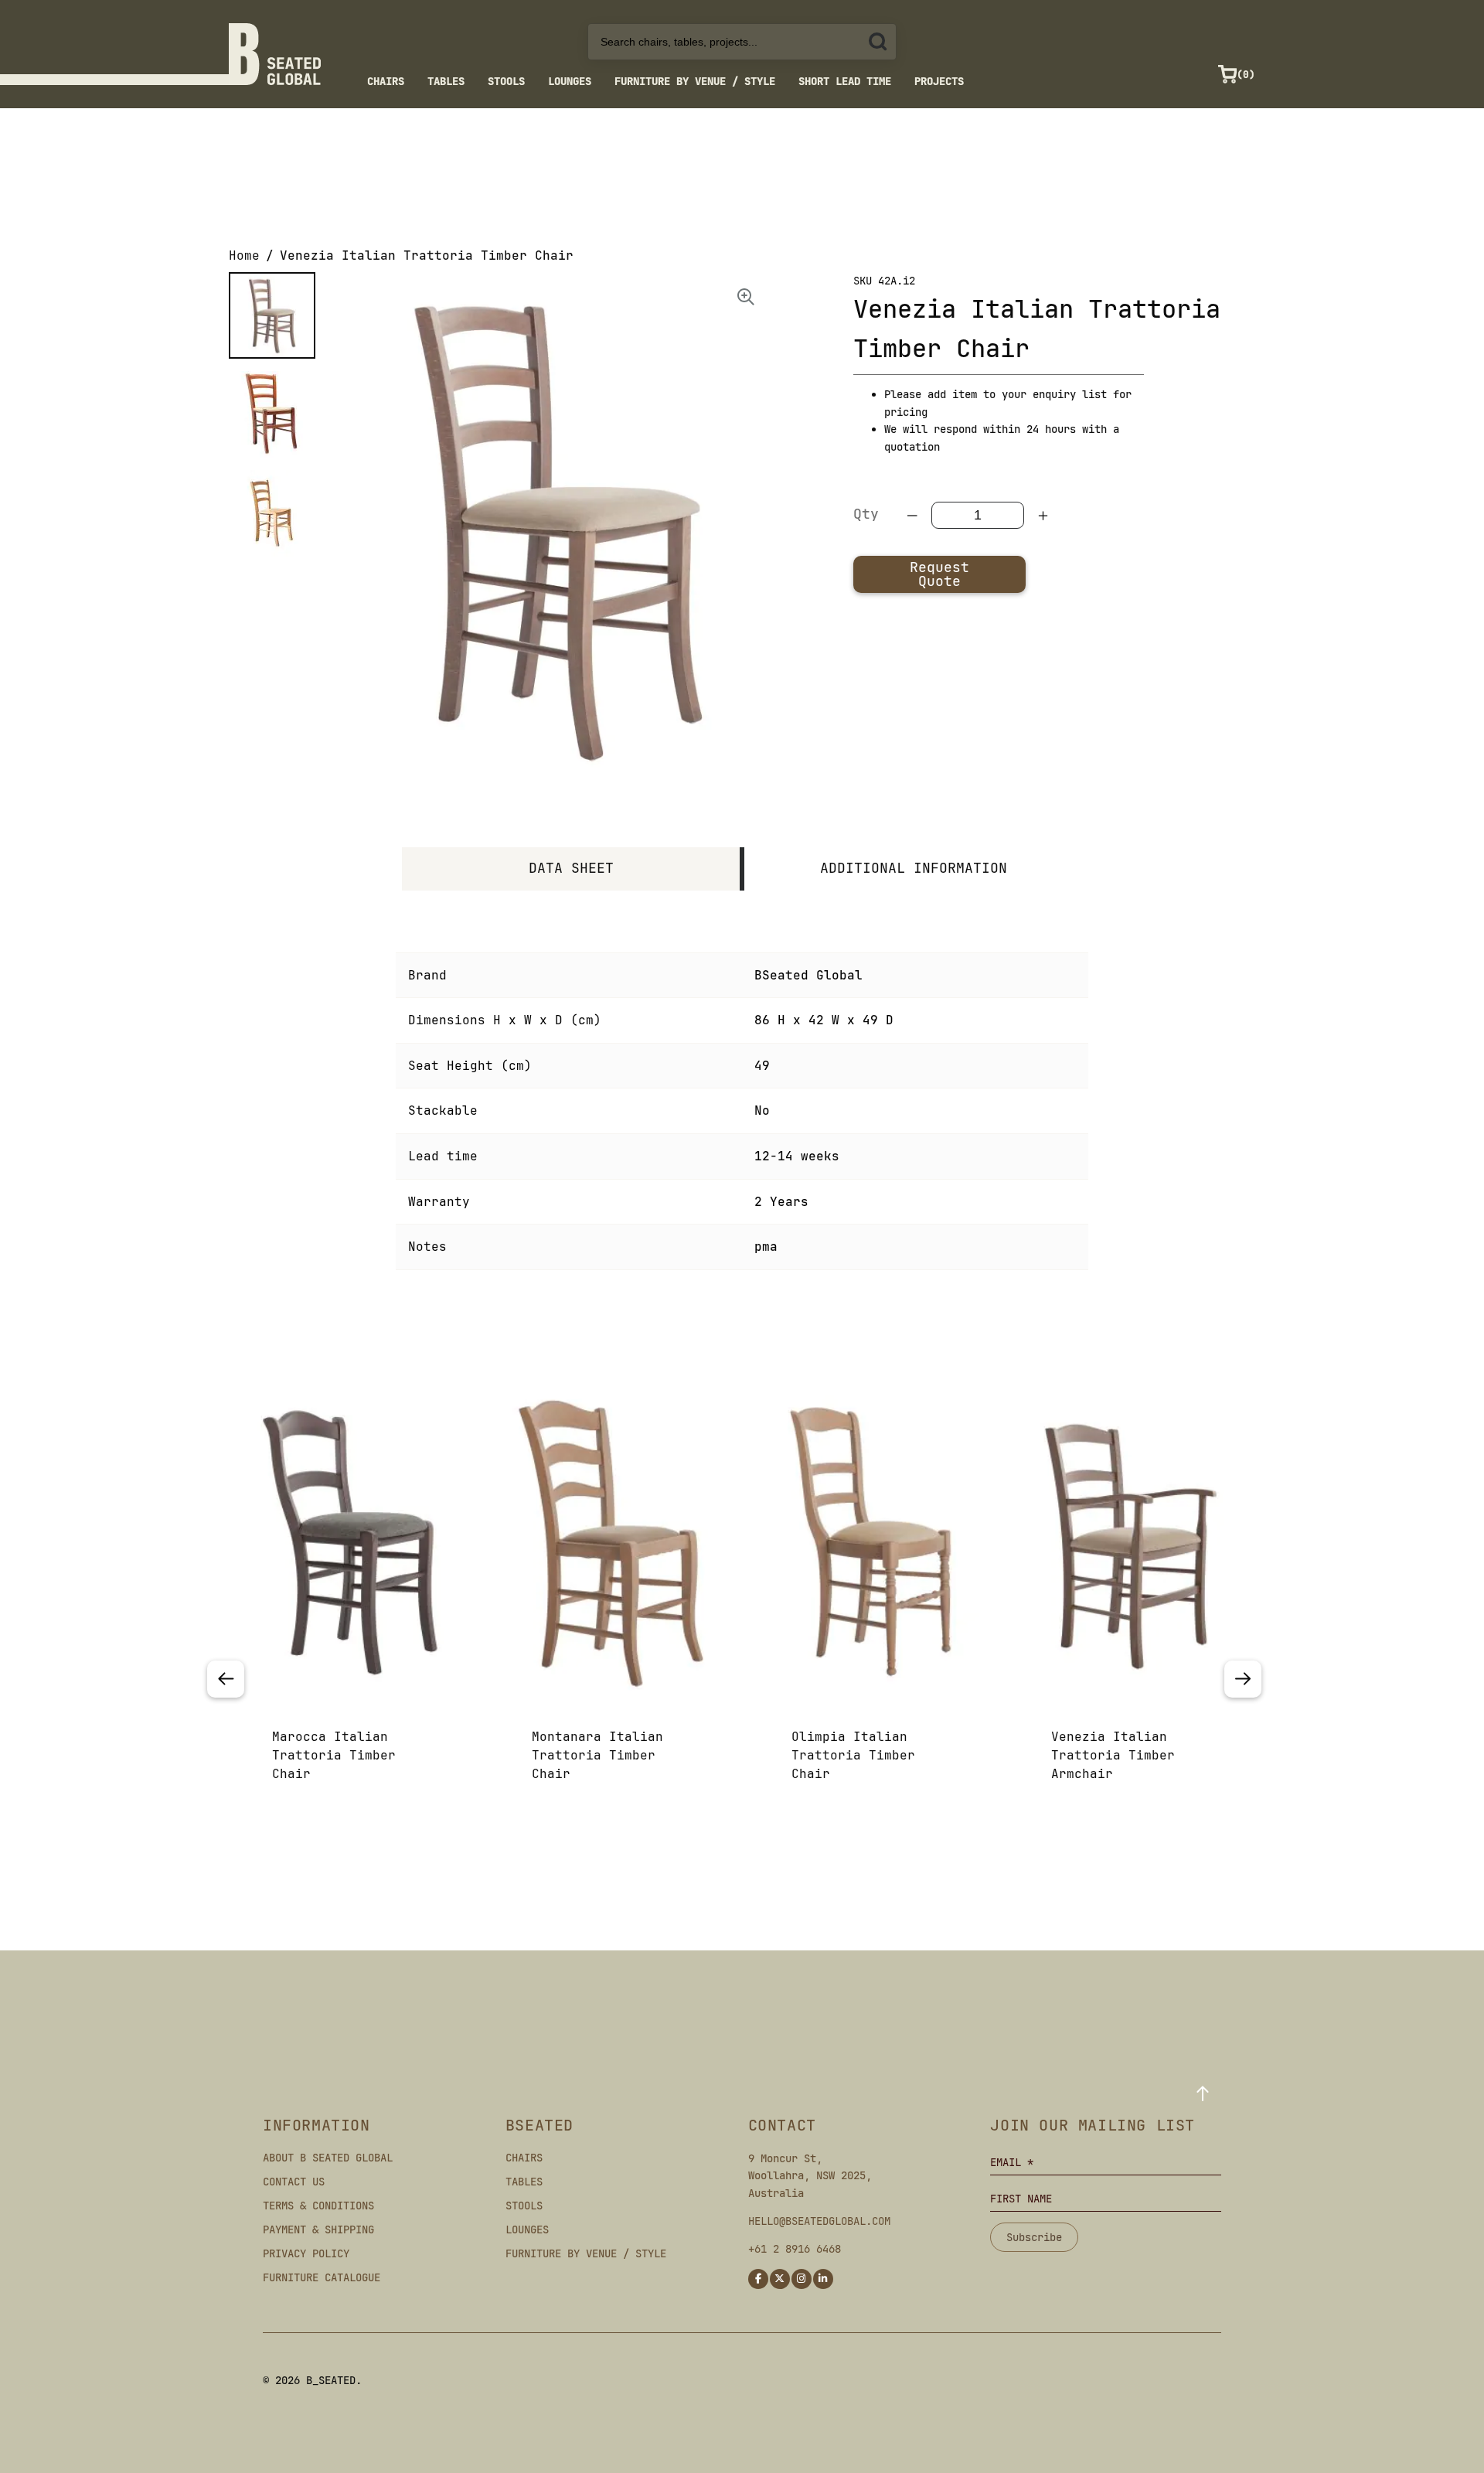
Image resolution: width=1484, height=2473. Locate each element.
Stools (506, 81)
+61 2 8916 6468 (795, 2249)
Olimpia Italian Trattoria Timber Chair (853, 1755)
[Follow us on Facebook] (758, 2279)
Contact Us (294, 2182)
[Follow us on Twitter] (780, 2279)
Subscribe (1034, 2237)
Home (244, 255)
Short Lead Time (845, 81)
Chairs (386, 81)
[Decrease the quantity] (913, 516)
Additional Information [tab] (914, 868)
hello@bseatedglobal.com (819, 2221)
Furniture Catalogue (322, 2277)
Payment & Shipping (318, 2229)
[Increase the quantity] (1043, 516)
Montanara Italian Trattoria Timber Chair (597, 1755)
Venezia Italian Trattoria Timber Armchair (1113, 1755)
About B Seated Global (328, 2158)
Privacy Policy (306, 2253)
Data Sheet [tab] (571, 868)
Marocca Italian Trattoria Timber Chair (334, 1755)
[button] (272, 315)
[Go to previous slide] (226, 1679)
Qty (866, 514)
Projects (939, 81)
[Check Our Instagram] (802, 2279)
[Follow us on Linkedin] (823, 2279)
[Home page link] (275, 54)
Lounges (570, 81)
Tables (446, 81)
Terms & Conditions (318, 2206)
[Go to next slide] (1243, 1679)
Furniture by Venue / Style (695, 81)
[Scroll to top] (1203, 2093)
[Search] (878, 42)
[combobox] (742, 42)
